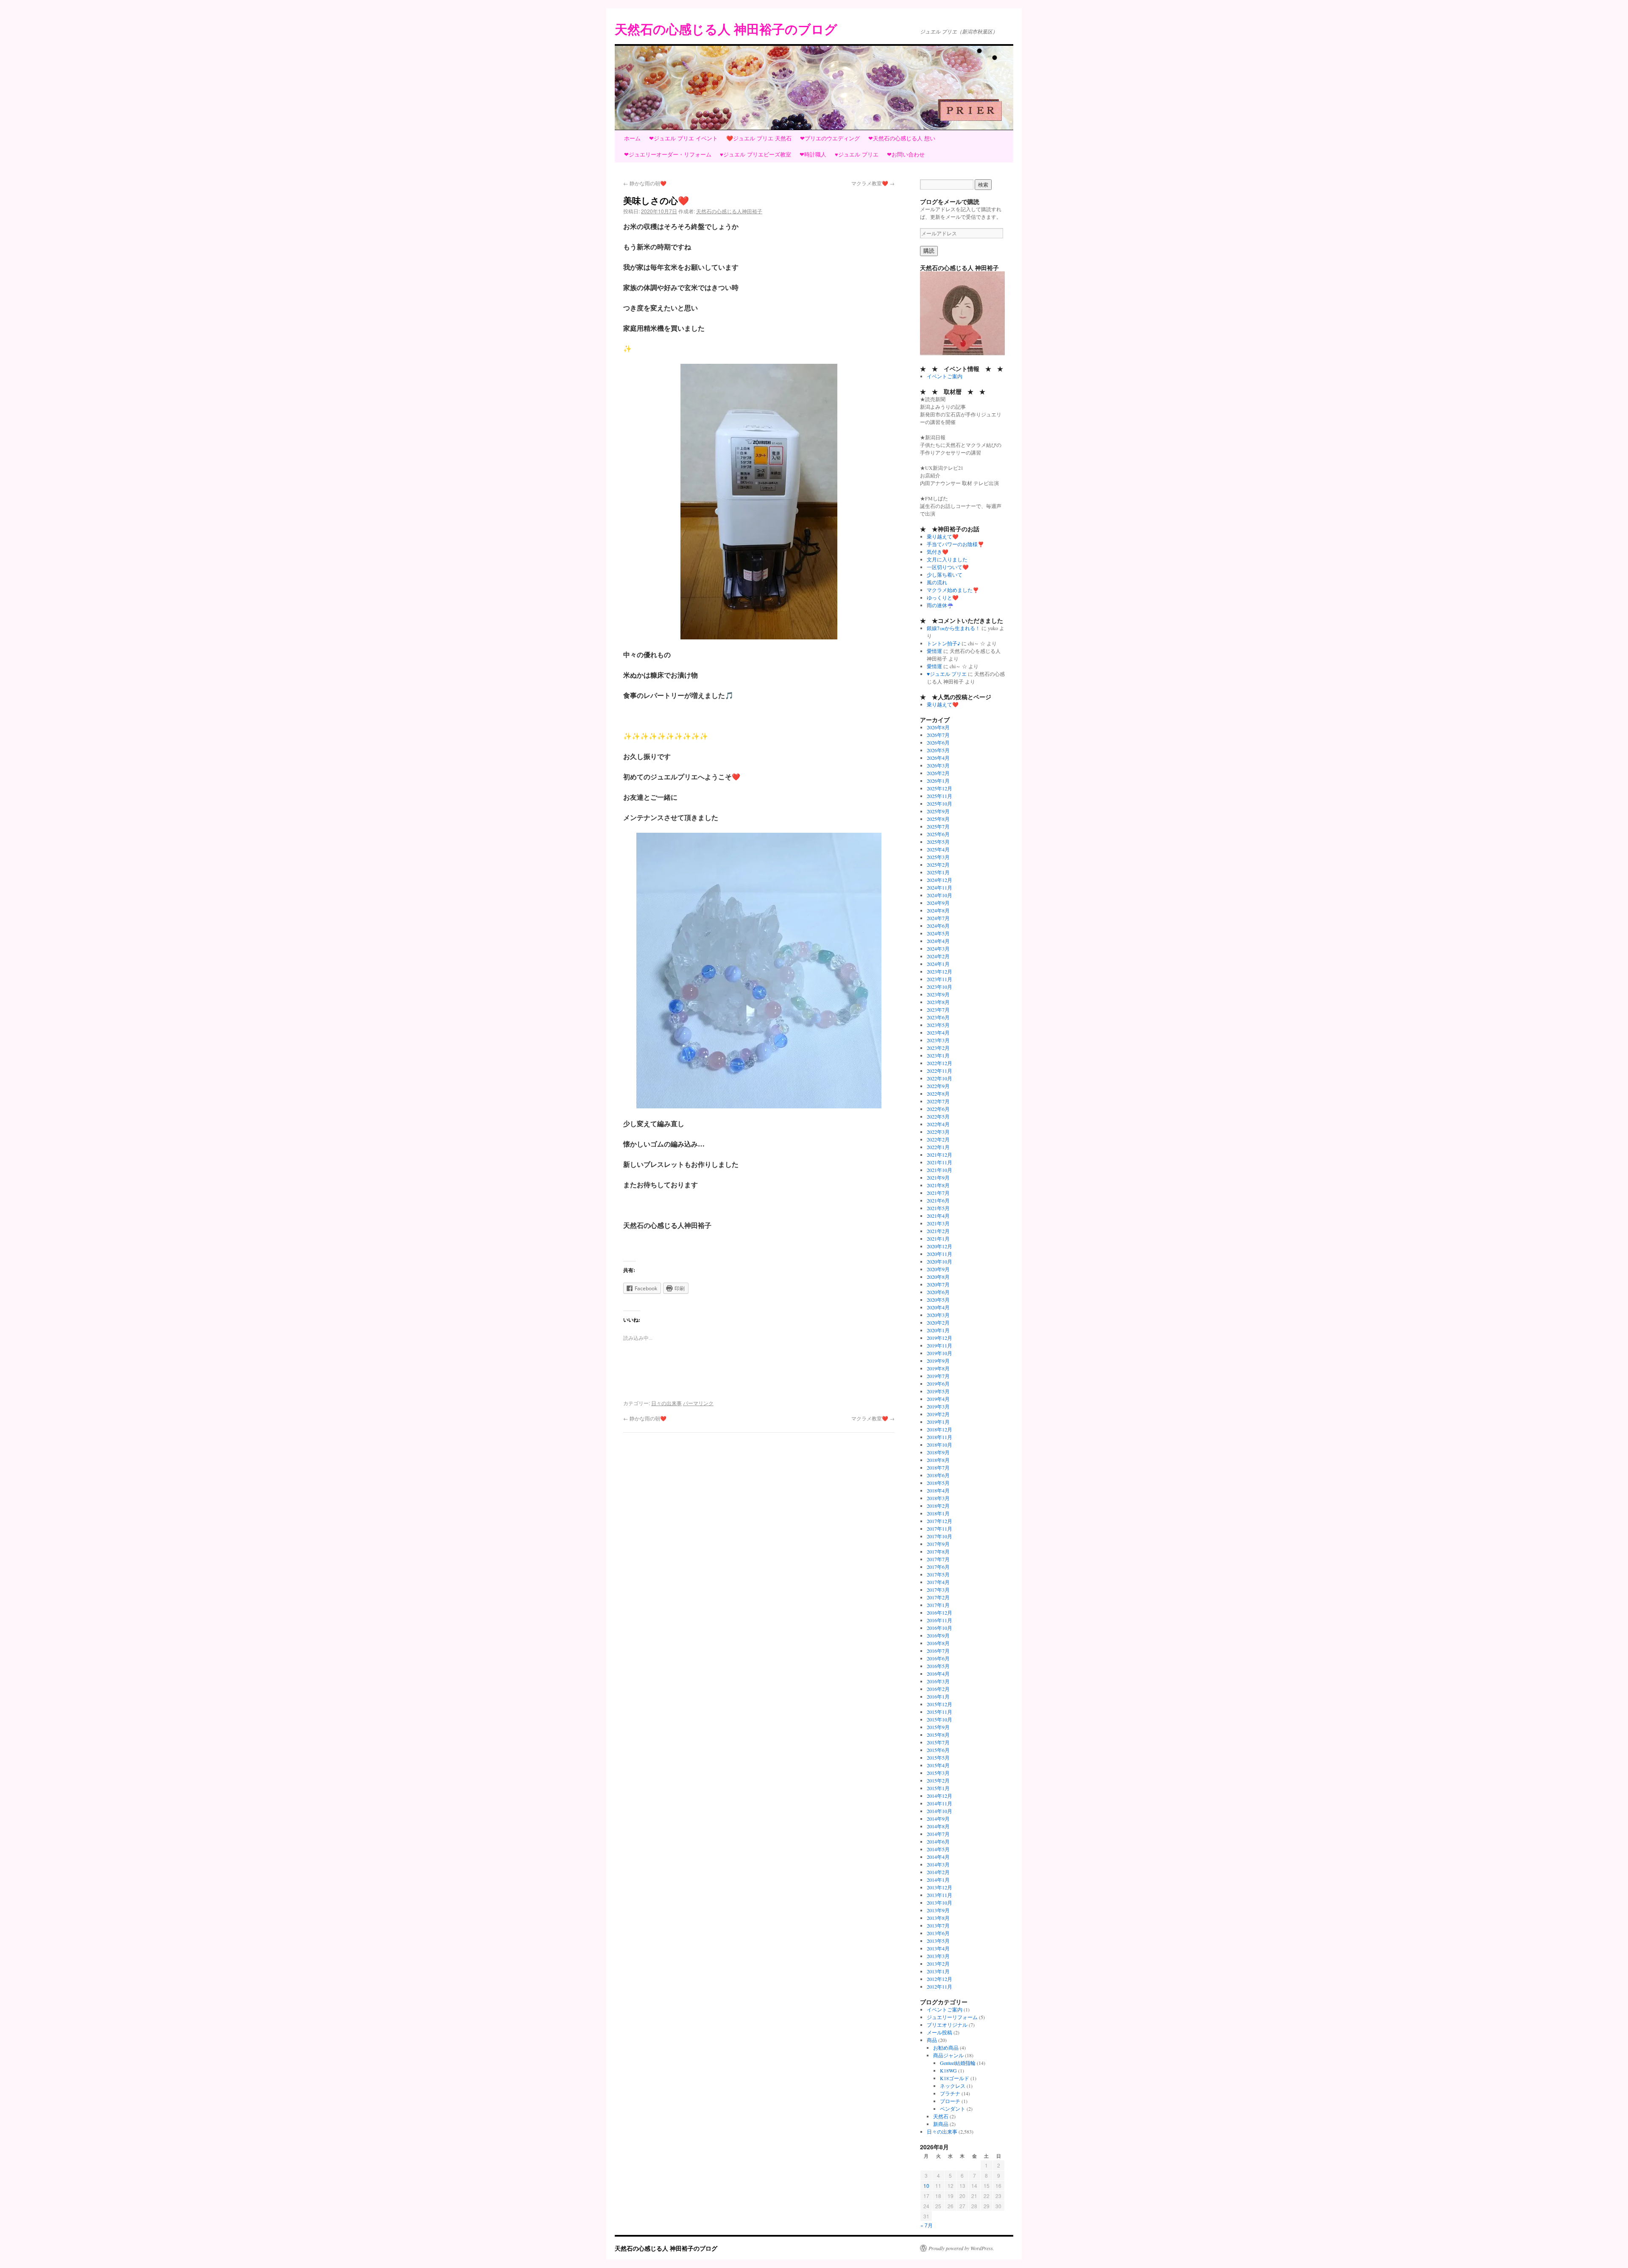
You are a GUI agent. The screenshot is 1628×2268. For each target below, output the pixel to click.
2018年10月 (939, 1445)
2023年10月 (939, 987)
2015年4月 (938, 1765)
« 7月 (927, 2225)
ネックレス (953, 2086)
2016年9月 (938, 1635)
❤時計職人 (813, 154)
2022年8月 (938, 1094)
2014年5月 (938, 1849)
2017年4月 (938, 1582)
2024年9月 (938, 903)
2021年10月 (939, 1170)
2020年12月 (939, 1246)
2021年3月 (938, 1223)
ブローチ (950, 2101)
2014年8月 (938, 1826)
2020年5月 (938, 1300)
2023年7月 (938, 1010)
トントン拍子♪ (944, 643)
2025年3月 (938, 857)
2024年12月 (939, 880)
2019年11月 (939, 1345)
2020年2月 (938, 1322)
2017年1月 (938, 1605)
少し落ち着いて (945, 575)
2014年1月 (938, 1880)
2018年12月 (939, 1429)
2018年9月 (938, 1452)
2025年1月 (938, 872)
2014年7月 (938, 1834)
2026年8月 (938, 727)
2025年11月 (939, 796)
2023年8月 (938, 1002)
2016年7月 (938, 1651)
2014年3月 (938, 1864)
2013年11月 (939, 1895)
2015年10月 (939, 1719)
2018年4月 (938, 1490)
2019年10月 (939, 1353)
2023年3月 (938, 1040)
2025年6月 (938, 834)
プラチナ (950, 2093)
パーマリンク (698, 1403)
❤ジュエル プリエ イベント (683, 138)
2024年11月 (939, 887)
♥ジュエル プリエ (857, 154)
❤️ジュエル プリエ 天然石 (759, 138)
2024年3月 (938, 948)
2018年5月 (938, 1483)
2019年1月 (938, 1422)
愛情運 (934, 651)
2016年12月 (939, 1612)
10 (926, 2186)
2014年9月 (938, 1819)
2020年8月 (938, 1277)
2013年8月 (938, 1918)
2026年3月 (938, 765)
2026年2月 (938, 773)
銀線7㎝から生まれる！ (953, 628)
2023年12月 (939, 971)
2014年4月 (938, 1857)
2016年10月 (939, 1628)
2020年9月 (938, 1269)
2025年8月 (938, 819)
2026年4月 (938, 758)
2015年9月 (938, 1727)
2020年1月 (938, 1330)
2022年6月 (938, 1109)
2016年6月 (938, 1658)
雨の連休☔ (940, 605)
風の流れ (937, 582)
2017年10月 (939, 1536)
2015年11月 (939, 1712)
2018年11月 (939, 1437)
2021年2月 (938, 1231)
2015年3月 (938, 1773)
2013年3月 (938, 1956)
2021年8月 (938, 1185)
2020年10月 (939, 1261)
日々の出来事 (666, 1403)
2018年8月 (938, 1460)
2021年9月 (938, 1177)
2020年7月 (938, 1284)
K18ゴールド (955, 2078)
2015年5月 (938, 1757)
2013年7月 (938, 1925)
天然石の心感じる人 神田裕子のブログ (726, 29)
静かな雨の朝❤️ (645, 183)
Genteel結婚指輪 (958, 2063)
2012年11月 (939, 1986)
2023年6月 (938, 1017)
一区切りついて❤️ (948, 567)
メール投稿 (939, 2032)
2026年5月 (938, 750)
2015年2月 (938, 1780)
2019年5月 (938, 1391)
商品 (932, 2040)
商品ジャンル (948, 2055)
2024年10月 (939, 895)
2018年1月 (938, 1513)
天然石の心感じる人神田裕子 (729, 211)
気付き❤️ (938, 552)
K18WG (948, 2070)
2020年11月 (939, 1254)
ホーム (632, 138)
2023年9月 (938, 994)
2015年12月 (939, 1704)
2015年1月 (938, 1788)
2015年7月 (938, 1742)
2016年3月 (938, 1681)
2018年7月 (938, 1467)
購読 (929, 251)
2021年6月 (938, 1200)
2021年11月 (939, 1162)
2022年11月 (939, 1071)
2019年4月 (938, 1399)
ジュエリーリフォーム (952, 2017)
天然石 (941, 2116)
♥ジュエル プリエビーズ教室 (755, 154)
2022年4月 (938, 1124)
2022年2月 (938, 1139)
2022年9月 (938, 1086)
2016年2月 (938, 1689)
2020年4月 (938, 1307)
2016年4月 (938, 1674)
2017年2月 (938, 1597)
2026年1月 (938, 781)
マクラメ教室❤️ (873, 183)
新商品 (941, 2124)
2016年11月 (939, 1620)
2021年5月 (938, 1208)
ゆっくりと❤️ (943, 597)
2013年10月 (939, 1903)
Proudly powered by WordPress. (961, 2248)
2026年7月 (938, 735)
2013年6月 (938, 1933)
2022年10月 (939, 1078)
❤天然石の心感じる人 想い (902, 138)
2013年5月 (938, 1941)
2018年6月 (938, 1475)
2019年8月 (938, 1368)
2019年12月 (939, 1338)
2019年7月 (938, 1376)
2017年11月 (939, 1529)
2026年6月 (938, 742)
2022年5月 (938, 1116)
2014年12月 (939, 1796)
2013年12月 (939, 1887)
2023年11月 (939, 979)
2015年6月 (938, 1750)
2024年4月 (938, 941)
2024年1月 (938, 964)
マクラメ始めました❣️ (953, 590)
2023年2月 (938, 1048)
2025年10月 (939, 803)
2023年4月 (938, 1032)
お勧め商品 (946, 2048)
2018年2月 (938, 1506)
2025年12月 (939, 788)
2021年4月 (938, 1216)
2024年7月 (938, 918)
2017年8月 (938, 1551)
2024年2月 (938, 956)
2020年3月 (938, 1315)
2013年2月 (938, 1964)
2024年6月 (938, 926)
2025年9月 (938, 811)
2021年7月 (938, 1193)
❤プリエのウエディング (830, 138)
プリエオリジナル (947, 2025)
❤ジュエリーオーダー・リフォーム (668, 154)
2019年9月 (938, 1361)
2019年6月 (938, 1384)
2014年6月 (938, 1841)
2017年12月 (939, 1521)
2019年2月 (938, 1414)
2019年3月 (938, 1406)
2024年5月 (938, 933)
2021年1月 (938, 1239)
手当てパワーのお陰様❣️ (955, 544)
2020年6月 (938, 1292)
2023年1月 (938, 1055)
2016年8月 (938, 1643)
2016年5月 (938, 1666)
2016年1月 (938, 1696)
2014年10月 (939, 1811)
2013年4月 (938, 1948)
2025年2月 (938, 865)
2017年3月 (938, 1590)
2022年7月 (938, 1101)
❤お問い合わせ (906, 154)
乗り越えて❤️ (943, 536)
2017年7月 (938, 1559)
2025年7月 (938, 826)
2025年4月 (938, 849)
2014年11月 (939, 1803)
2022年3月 (938, 1132)
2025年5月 (938, 842)
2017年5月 (938, 1574)
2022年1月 (938, 1147)
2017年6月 (938, 1567)
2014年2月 (938, 1872)
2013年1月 (938, 1971)
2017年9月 (938, 1544)
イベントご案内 (945, 376)
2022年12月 (939, 1063)
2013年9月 (938, 1910)
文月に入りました (947, 559)
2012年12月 (939, 1979)
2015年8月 (938, 1735)
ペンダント (953, 2109)
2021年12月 (939, 1155)
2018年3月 (938, 1498)
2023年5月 (938, 1025)
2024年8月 (938, 910)
